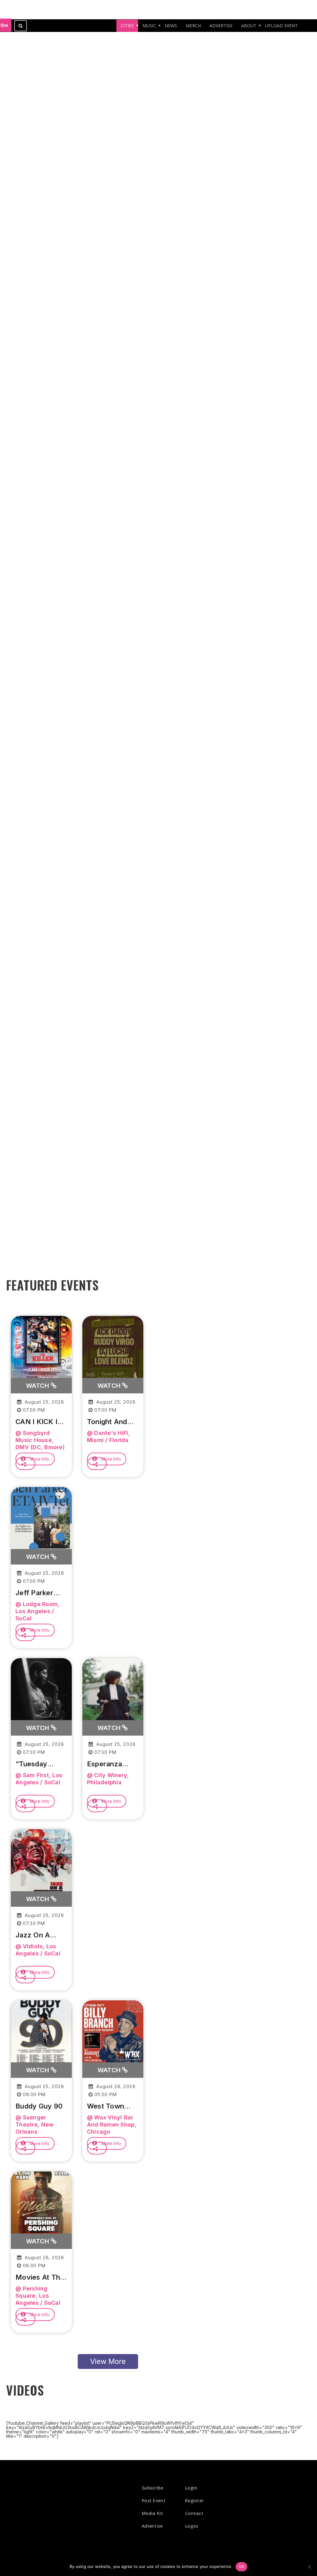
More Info (39, 1459)
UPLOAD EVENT (281, 26)
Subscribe (153, 2488)
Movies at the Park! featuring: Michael (40, 2277)
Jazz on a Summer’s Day (39, 1935)
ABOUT (249, 26)
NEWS (171, 26)
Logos (192, 2526)
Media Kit (153, 2513)
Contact (194, 2513)
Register (194, 2501)
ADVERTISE (221, 26)
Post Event (154, 2501)
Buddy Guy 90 (39, 2106)
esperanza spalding (104, 1764)
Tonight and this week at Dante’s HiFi (109, 1422)
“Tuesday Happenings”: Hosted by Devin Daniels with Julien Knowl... (38, 1764)
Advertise (152, 2526)
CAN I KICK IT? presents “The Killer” (41, 1422)
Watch (38, 1386)
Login (191, 2488)
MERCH (193, 26)
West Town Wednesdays (108, 2106)
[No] (309, 2567)
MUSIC (149, 26)
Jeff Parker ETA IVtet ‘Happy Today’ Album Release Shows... (40, 1593)
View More (108, 2361)
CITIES (127, 26)
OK (242, 2566)
